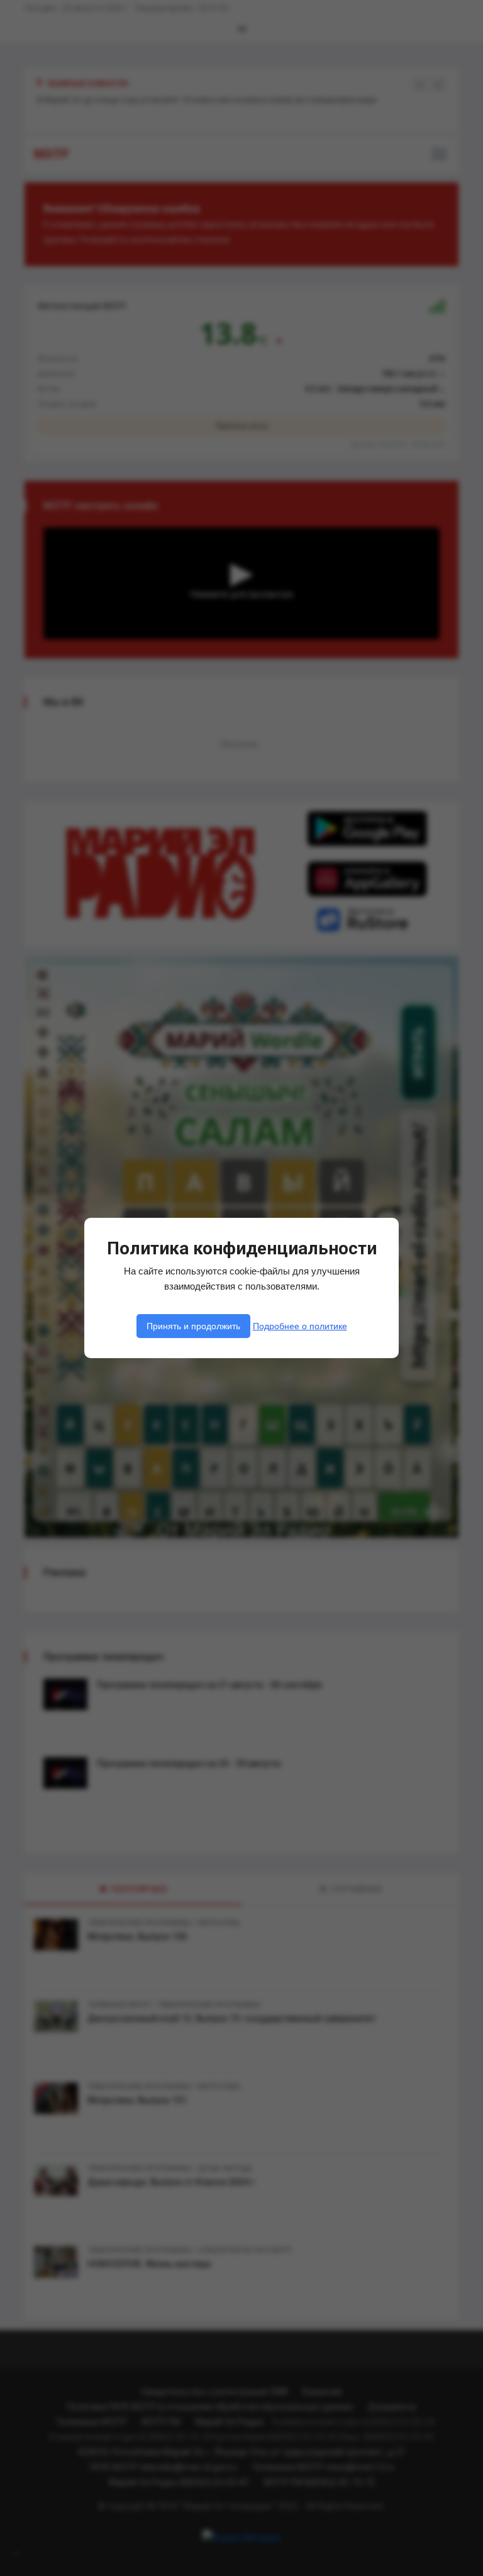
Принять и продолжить (193, 1326)
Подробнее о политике (300, 1326)
